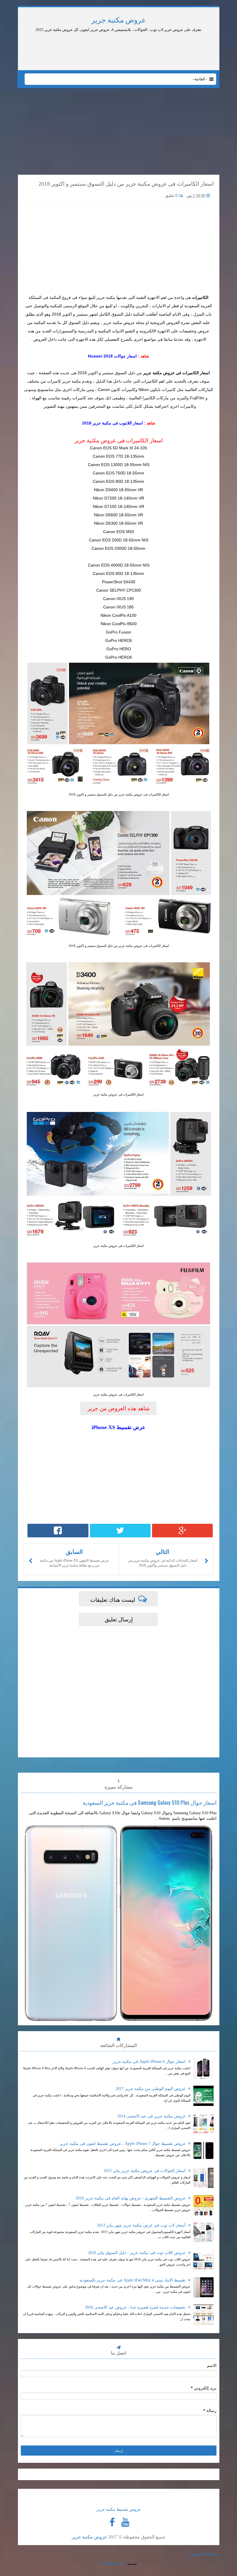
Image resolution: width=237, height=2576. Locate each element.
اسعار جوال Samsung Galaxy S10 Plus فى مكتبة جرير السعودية (150, 1802)
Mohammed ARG (113, 2564)
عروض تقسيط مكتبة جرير (119, 2509)
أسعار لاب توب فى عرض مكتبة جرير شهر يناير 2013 (142, 2225)
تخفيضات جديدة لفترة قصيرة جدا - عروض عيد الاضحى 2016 (136, 2307)
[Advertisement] (169, 49)
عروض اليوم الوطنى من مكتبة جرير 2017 (151, 2089)
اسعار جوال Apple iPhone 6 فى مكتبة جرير (150, 2062)
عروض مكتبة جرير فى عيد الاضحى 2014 (152, 2116)
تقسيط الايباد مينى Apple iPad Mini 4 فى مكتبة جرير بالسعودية (133, 2280)
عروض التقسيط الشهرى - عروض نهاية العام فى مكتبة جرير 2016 (131, 2198)
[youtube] (125, 2522)
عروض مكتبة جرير (119, 20)
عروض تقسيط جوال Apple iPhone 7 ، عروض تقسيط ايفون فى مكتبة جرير (123, 2144)
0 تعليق (172, 196)
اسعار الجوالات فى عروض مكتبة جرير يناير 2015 (145, 2171)
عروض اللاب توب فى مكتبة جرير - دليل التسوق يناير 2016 (137, 2253)
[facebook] (112, 2522)
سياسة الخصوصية (204, 2554)
